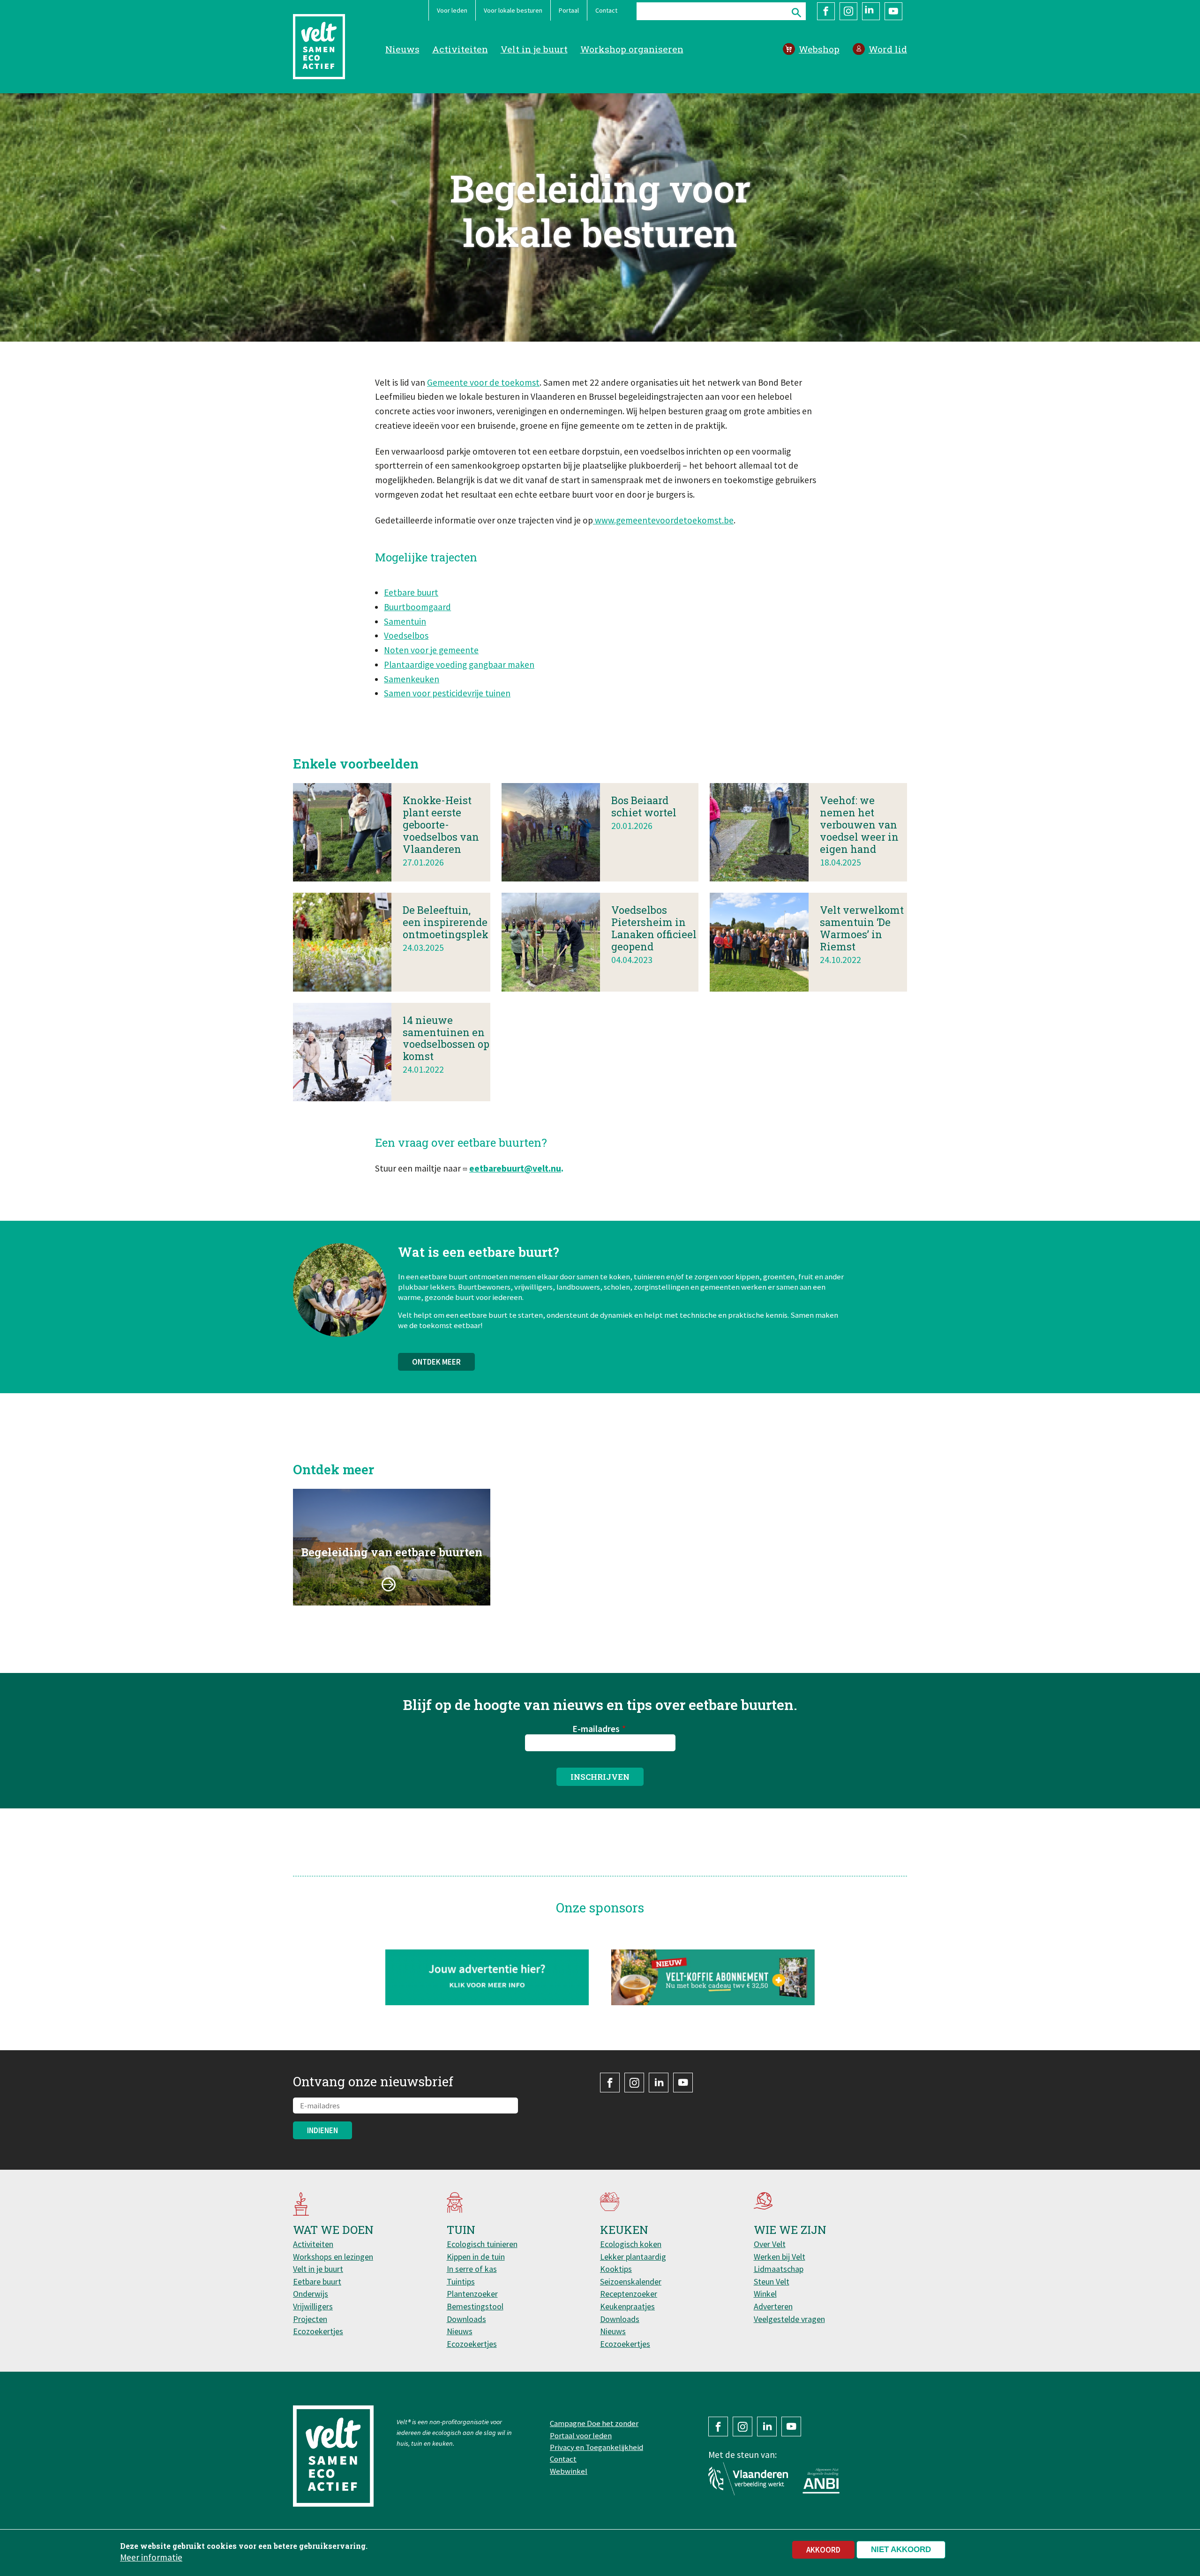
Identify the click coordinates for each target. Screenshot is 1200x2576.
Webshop (819, 49)
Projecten (310, 2319)
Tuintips (461, 2281)
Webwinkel (569, 2471)
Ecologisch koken (631, 2244)
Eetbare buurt (411, 592)
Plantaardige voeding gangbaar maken (459, 665)
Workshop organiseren (632, 49)
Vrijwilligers (313, 2306)
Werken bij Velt (780, 2257)
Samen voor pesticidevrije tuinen (447, 693)
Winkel (765, 2294)
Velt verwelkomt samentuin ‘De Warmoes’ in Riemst (862, 928)
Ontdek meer (436, 1362)
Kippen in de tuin (476, 2257)
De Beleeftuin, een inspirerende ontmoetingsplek (446, 922)
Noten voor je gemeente (431, 650)
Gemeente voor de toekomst (483, 382)
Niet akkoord (901, 2550)
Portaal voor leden (581, 2435)
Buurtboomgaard (417, 607)
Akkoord (823, 2550)
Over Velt (770, 2244)
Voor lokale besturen (513, 10)
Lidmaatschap (779, 2269)
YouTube (893, 11)
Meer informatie (151, 2557)
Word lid (888, 49)
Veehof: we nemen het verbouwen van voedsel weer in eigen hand (859, 825)
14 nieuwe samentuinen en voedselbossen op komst (446, 1038)
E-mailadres (596, 1729)
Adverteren (773, 2306)
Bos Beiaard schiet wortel (644, 806)
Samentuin (405, 621)
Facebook (826, 11)
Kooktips (616, 2269)
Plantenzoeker (472, 2294)
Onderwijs (311, 2294)
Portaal (569, 10)
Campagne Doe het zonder (594, 2423)
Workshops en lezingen (333, 2257)
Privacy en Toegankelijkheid (596, 2447)
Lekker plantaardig (633, 2257)
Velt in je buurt (534, 49)
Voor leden (452, 10)
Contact (606, 10)
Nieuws (402, 49)
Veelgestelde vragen (789, 2319)
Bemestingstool (475, 2306)
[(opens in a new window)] (713, 1977)
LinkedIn (871, 11)
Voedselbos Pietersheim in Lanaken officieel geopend (654, 928)
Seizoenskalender (631, 2281)
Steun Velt (772, 2281)
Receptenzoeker (629, 2294)
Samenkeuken (412, 679)
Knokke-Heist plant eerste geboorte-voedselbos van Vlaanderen (441, 825)
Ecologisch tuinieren (482, 2244)
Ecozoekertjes (318, 2331)
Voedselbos (406, 635)
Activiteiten (460, 49)
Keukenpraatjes (627, 2306)
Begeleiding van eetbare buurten (392, 1552)
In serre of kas (472, 2269)
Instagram (848, 11)
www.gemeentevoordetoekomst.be (663, 520)
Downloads (466, 2319)
